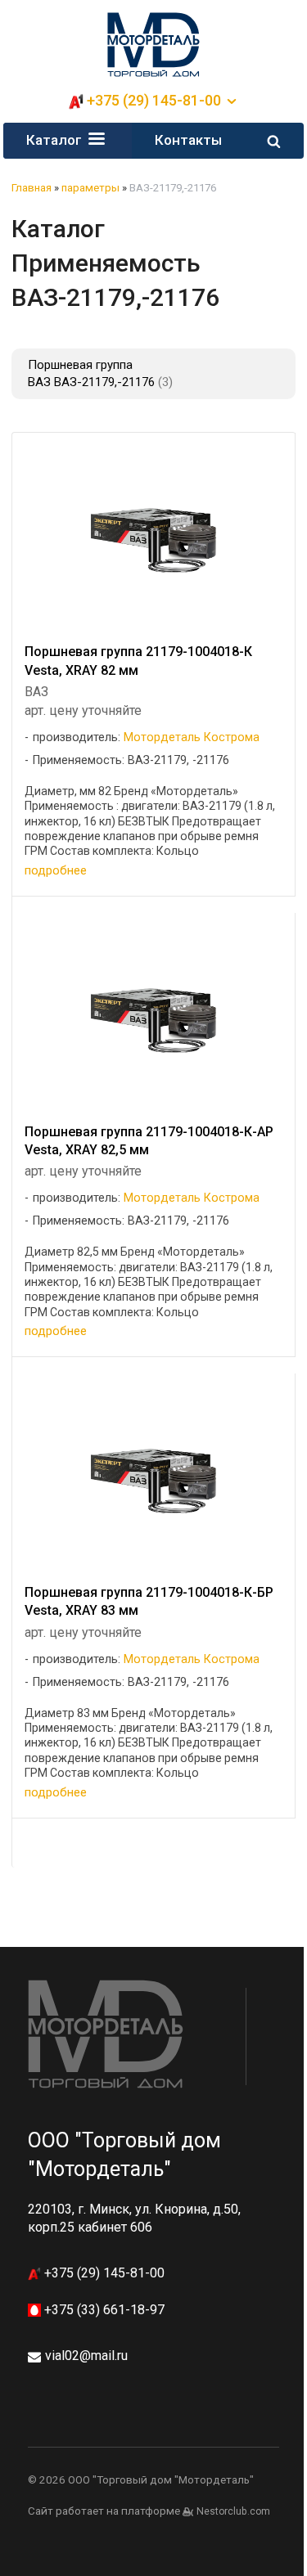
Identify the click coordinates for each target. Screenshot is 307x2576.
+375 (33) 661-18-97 (103, 2310)
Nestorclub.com (233, 2511)
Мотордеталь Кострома (192, 737)
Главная (32, 188)
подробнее (56, 870)
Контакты (188, 140)
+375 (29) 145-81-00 (103, 2273)
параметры (90, 188)
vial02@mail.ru (86, 2356)
